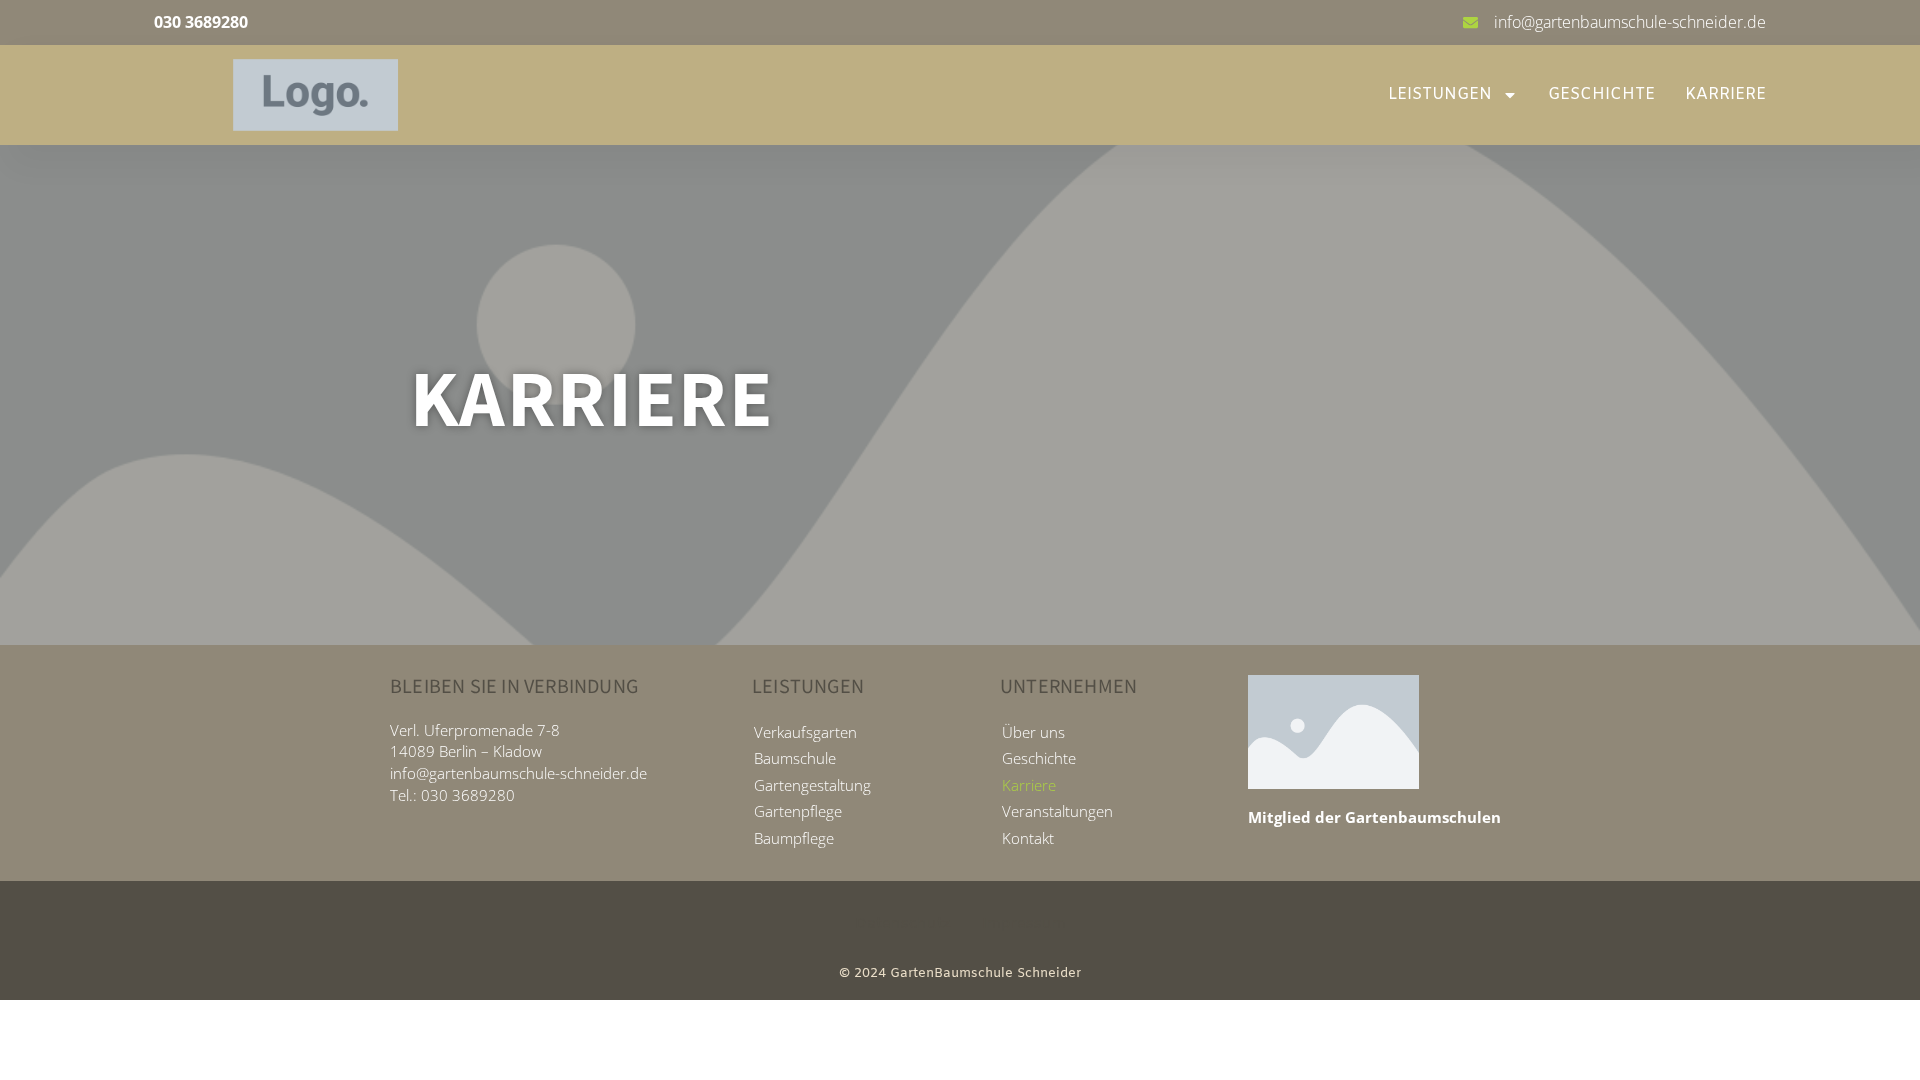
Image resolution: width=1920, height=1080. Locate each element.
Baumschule (795, 758)
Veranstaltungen (1057, 811)
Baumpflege (794, 838)
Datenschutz (903, 924)
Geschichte (1601, 94)
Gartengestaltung (812, 785)
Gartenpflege (798, 811)
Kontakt (1028, 838)
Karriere (1725, 94)
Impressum (1024, 924)
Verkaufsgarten (805, 732)
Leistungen (1440, 94)
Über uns (1033, 732)
